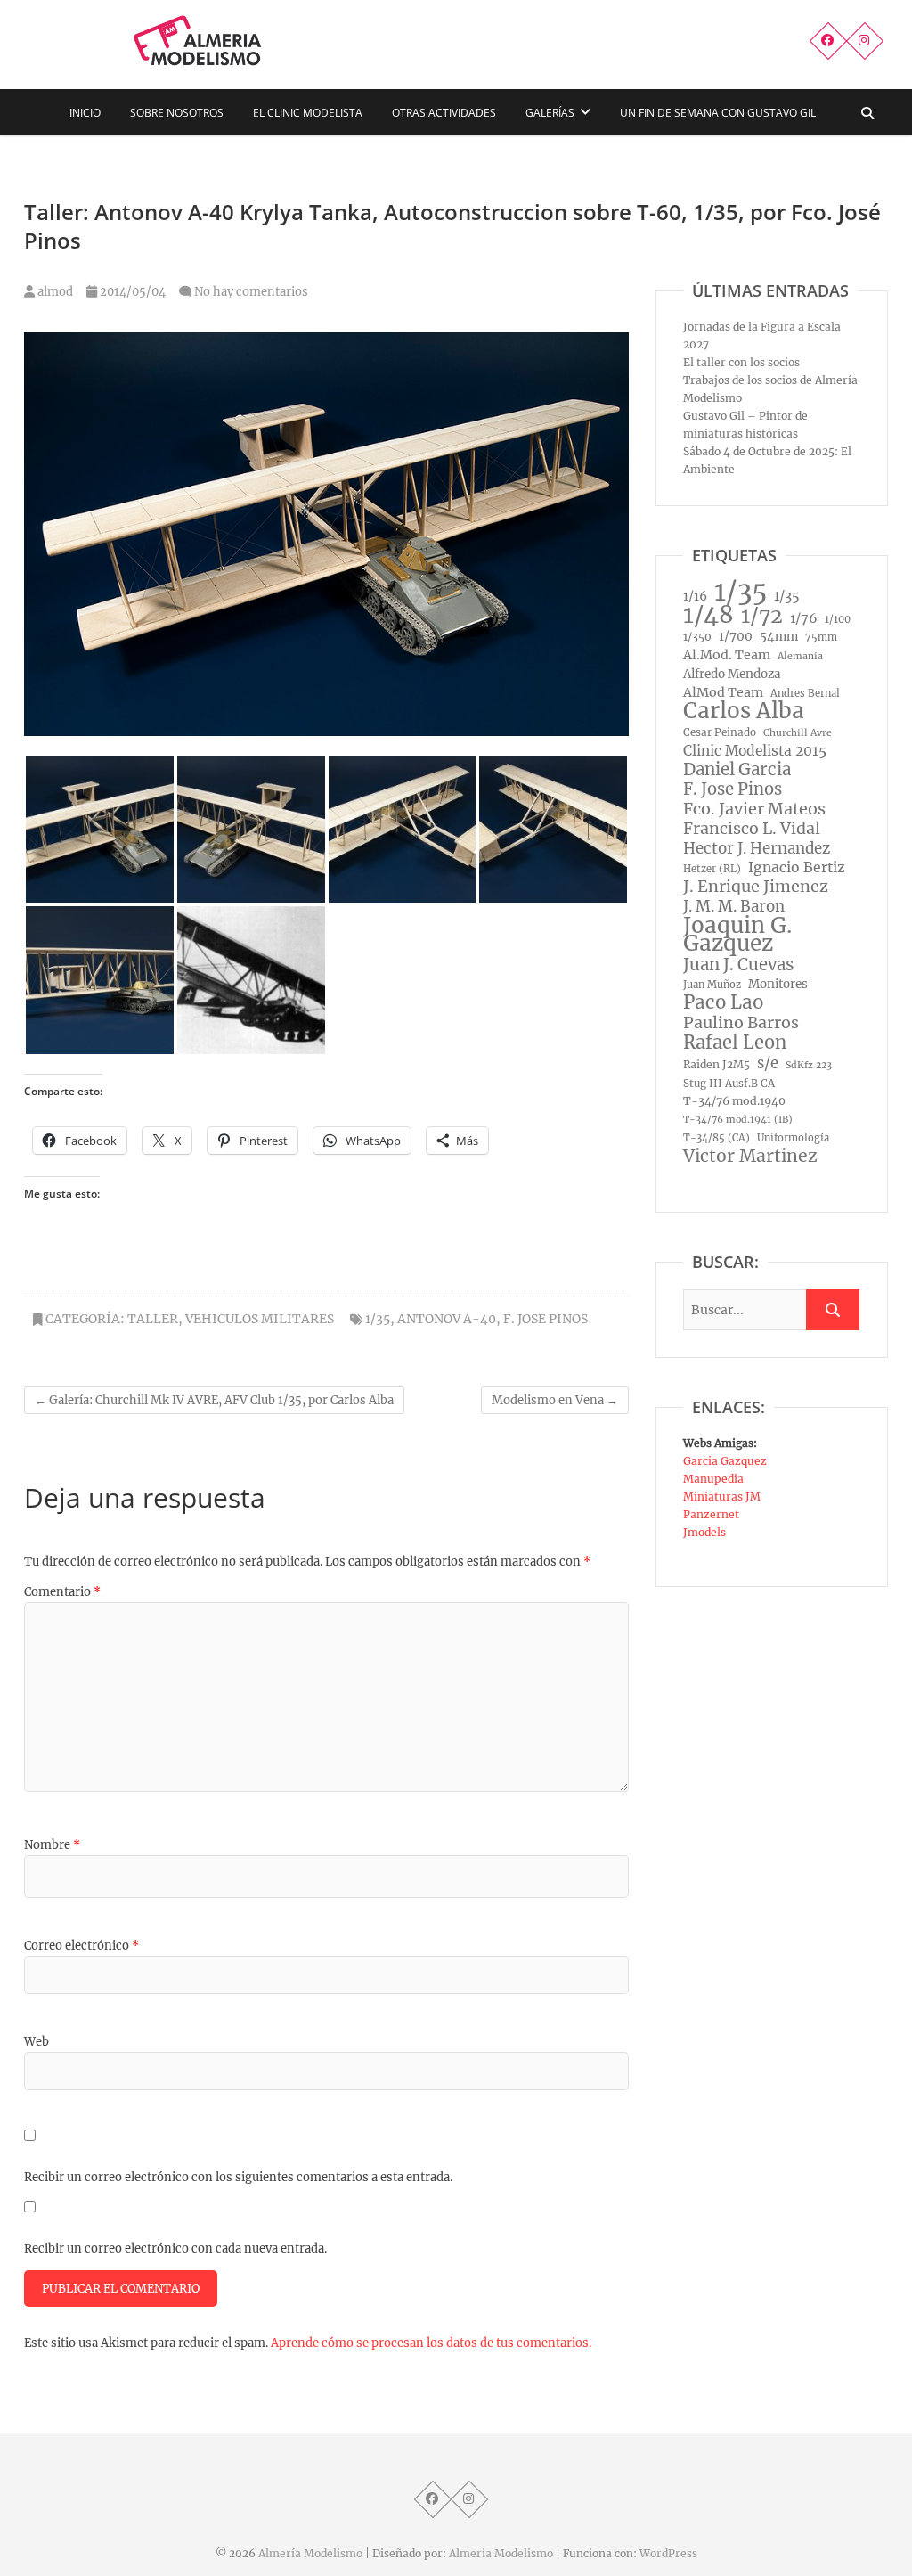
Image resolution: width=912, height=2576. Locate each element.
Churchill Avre (798, 733)
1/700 (736, 637)
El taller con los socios (741, 362)
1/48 (708, 615)
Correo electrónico (81, 1946)
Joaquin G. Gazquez (737, 935)
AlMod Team (723, 692)
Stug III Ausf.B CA (729, 1084)
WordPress (668, 2553)
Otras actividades (444, 113)
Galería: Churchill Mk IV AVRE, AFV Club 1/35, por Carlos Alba (214, 1400)
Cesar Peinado (720, 732)
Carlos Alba (744, 711)
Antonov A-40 (447, 1319)
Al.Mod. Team (727, 655)
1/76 (804, 618)
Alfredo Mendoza (732, 674)
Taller (153, 1319)
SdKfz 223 (809, 1065)
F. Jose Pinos (546, 1319)
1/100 (838, 619)
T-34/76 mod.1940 (734, 1101)
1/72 (762, 616)
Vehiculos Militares (260, 1319)
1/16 (695, 596)
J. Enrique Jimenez (756, 887)
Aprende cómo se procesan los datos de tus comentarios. (431, 2343)
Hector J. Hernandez (757, 848)
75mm (821, 637)
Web (37, 2042)
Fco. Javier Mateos (754, 809)
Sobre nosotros (177, 113)
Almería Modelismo (310, 2553)
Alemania (800, 656)
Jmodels (704, 1532)
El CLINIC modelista (308, 113)
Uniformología (793, 1138)
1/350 (697, 637)
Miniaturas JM (722, 1497)
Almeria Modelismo (501, 2553)
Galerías (550, 113)
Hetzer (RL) (712, 869)
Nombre (52, 1845)
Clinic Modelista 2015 (755, 751)
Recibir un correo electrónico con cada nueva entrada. (175, 2249)
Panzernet (711, 1514)
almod (54, 292)
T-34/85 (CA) (717, 1138)
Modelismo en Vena (555, 1400)
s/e (768, 1063)
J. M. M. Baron (734, 906)
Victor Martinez (750, 1156)
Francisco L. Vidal (752, 829)
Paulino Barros (741, 1023)
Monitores (778, 984)
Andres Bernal (805, 693)
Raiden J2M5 (717, 1064)
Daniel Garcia (737, 770)
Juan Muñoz (712, 985)
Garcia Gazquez (725, 1461)
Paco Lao (723, 1002)
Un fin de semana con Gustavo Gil (718, 113)
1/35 (378, 1319)
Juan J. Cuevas (738, 965)
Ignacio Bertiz (797, 867)
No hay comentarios (251, 292)
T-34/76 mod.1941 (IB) (738, 1120)
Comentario (62, 1592)
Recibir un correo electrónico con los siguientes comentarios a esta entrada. (238, 2177)
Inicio (85, 113)
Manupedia (713, 1479)
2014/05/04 (131, 292)
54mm (779, 637)
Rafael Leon (735, 1043)
